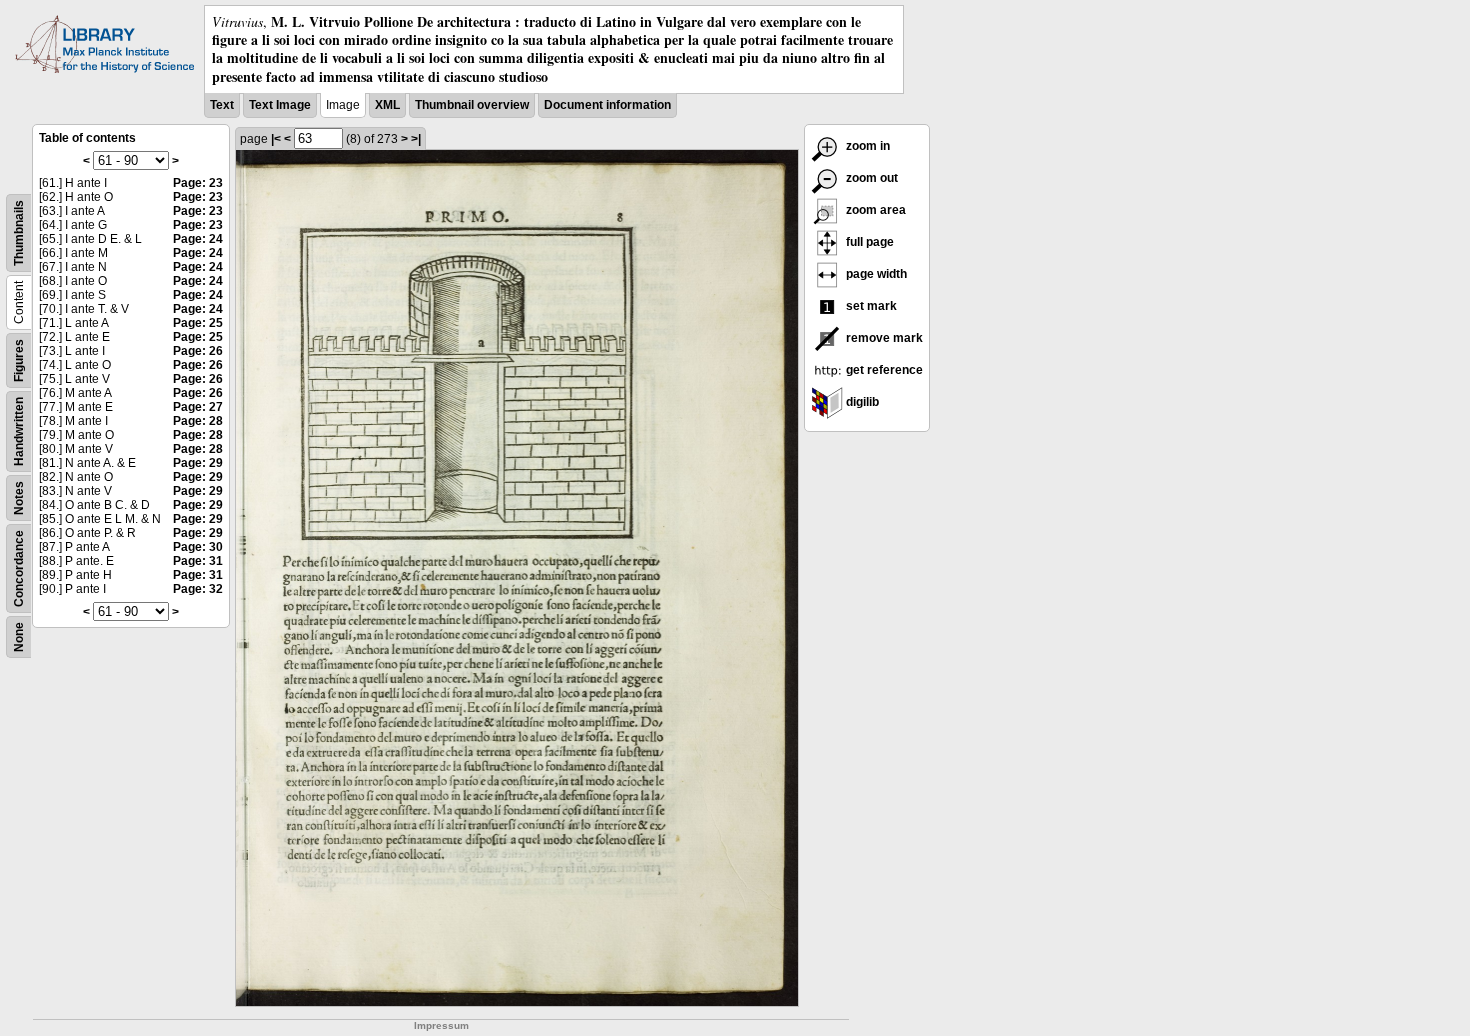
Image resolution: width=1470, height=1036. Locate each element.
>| (416, 139)
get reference (883, 370)
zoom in (866, 146)
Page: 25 (198, 323)
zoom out (870, 178)
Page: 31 (198, 561)
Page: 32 (198, 589)
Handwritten (19, 431)
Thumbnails (19, 233)
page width (875, 274)
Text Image (280, 105)
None (19, 637)
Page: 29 (198, 463)
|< (276, 139)
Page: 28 (198, 421)
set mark (870, 306)
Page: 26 (198, 351)
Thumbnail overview (472, 105)
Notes (19, 498)
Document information (607, 105)
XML (387, 105)
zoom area (874, 210)
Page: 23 (198, 183)
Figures (19, 360)
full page (868, 242)
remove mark (883, 338)
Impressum (441, 1025)
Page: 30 (198, 547)
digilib (861, 402)
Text (222, 105)
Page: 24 (198, 239)
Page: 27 (198, 407)
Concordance (19, 568)
